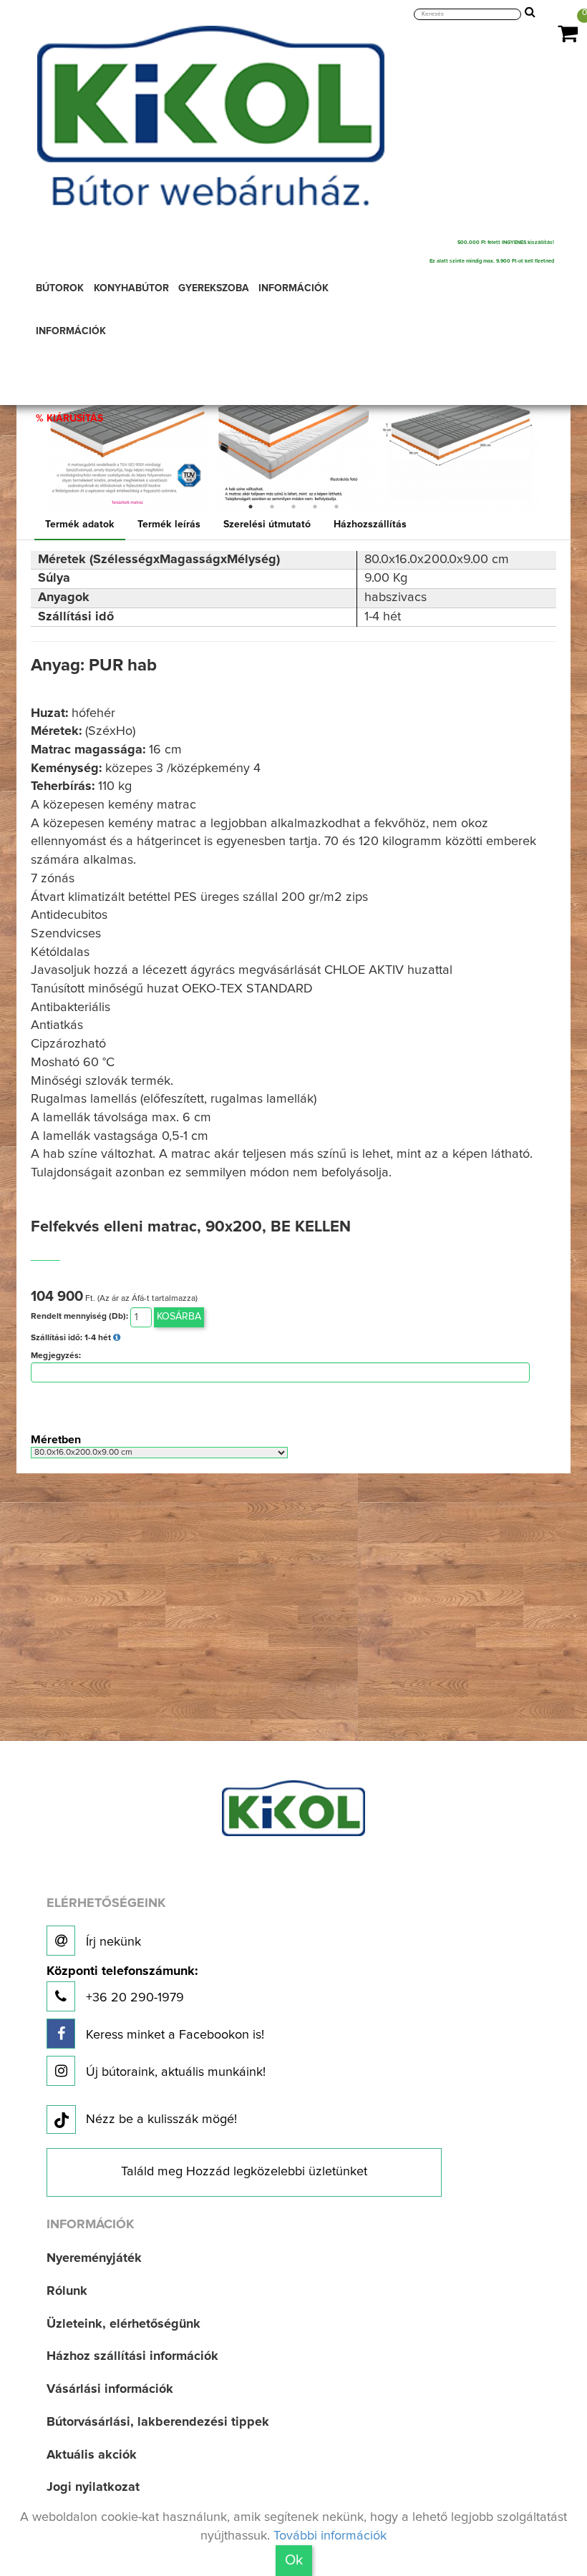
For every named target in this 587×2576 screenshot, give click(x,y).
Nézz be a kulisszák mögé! (161, 2119)
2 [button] (272, 507)
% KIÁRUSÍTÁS (69, 419)
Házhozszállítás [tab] (370, 525)
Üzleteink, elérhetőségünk (123, 2324)
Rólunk (67, 2291)
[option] (127, 429)
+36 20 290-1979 (122, 1985)
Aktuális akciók (92, 2455)
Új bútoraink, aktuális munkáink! (174, 2072)
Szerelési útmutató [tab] (267, 525)
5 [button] (336, 507)
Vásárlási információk (110, 2389)
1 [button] (251, 507)
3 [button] (293, 507)
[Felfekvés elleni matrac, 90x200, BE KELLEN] (127, 429)
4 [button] (315, 507)
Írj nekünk (112, 1942)
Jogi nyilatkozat (93, 2487)
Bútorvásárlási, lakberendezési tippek (158, 2422)
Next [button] (553, 429)
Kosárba (179, 1317)
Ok (294, 2560)
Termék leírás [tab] (169, 525)
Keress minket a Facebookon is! (173, 2035)
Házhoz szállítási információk (132, 2356)
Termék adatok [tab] (80, 525)
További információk (330, 2536)
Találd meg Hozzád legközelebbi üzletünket (244, 2172)
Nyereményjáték (94, 2258)
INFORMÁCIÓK (71, 331)
